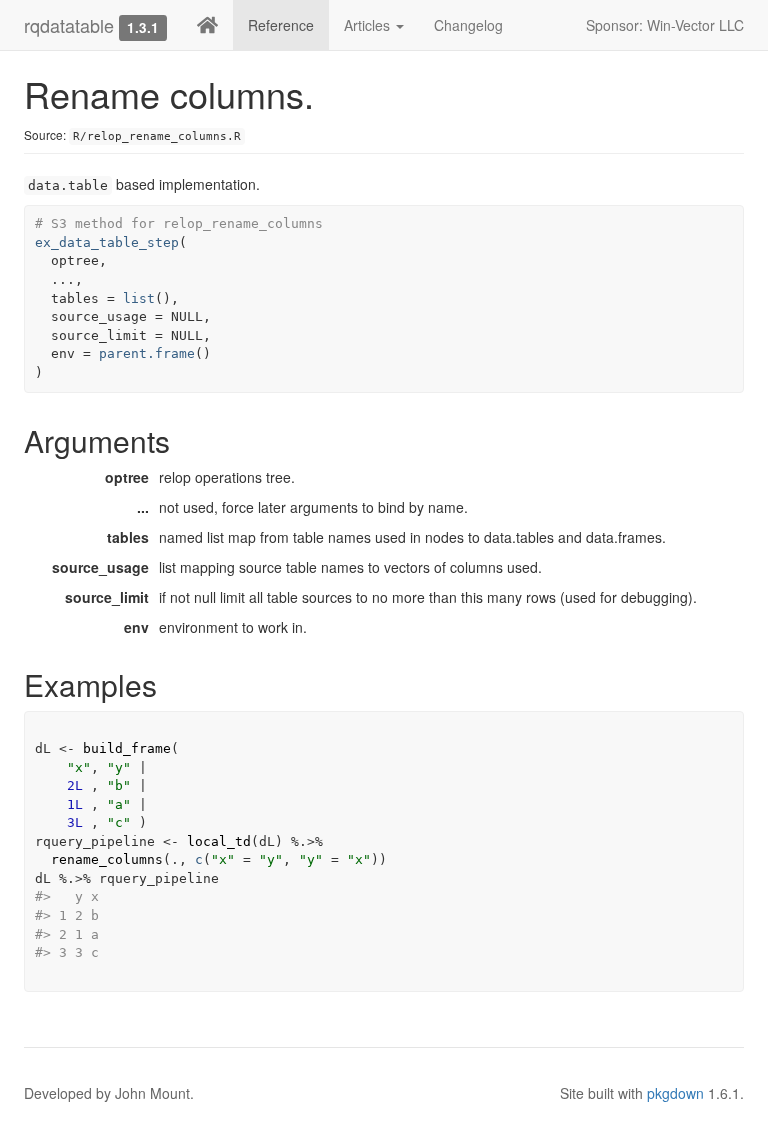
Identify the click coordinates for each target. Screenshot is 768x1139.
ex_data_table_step (107, 242)
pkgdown (675, 1093)
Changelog (468, 25)
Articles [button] (369, 25)
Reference (281, 25)
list (139, 298)
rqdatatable (69, 25)
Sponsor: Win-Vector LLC (665, 25)
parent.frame (147, 353)
